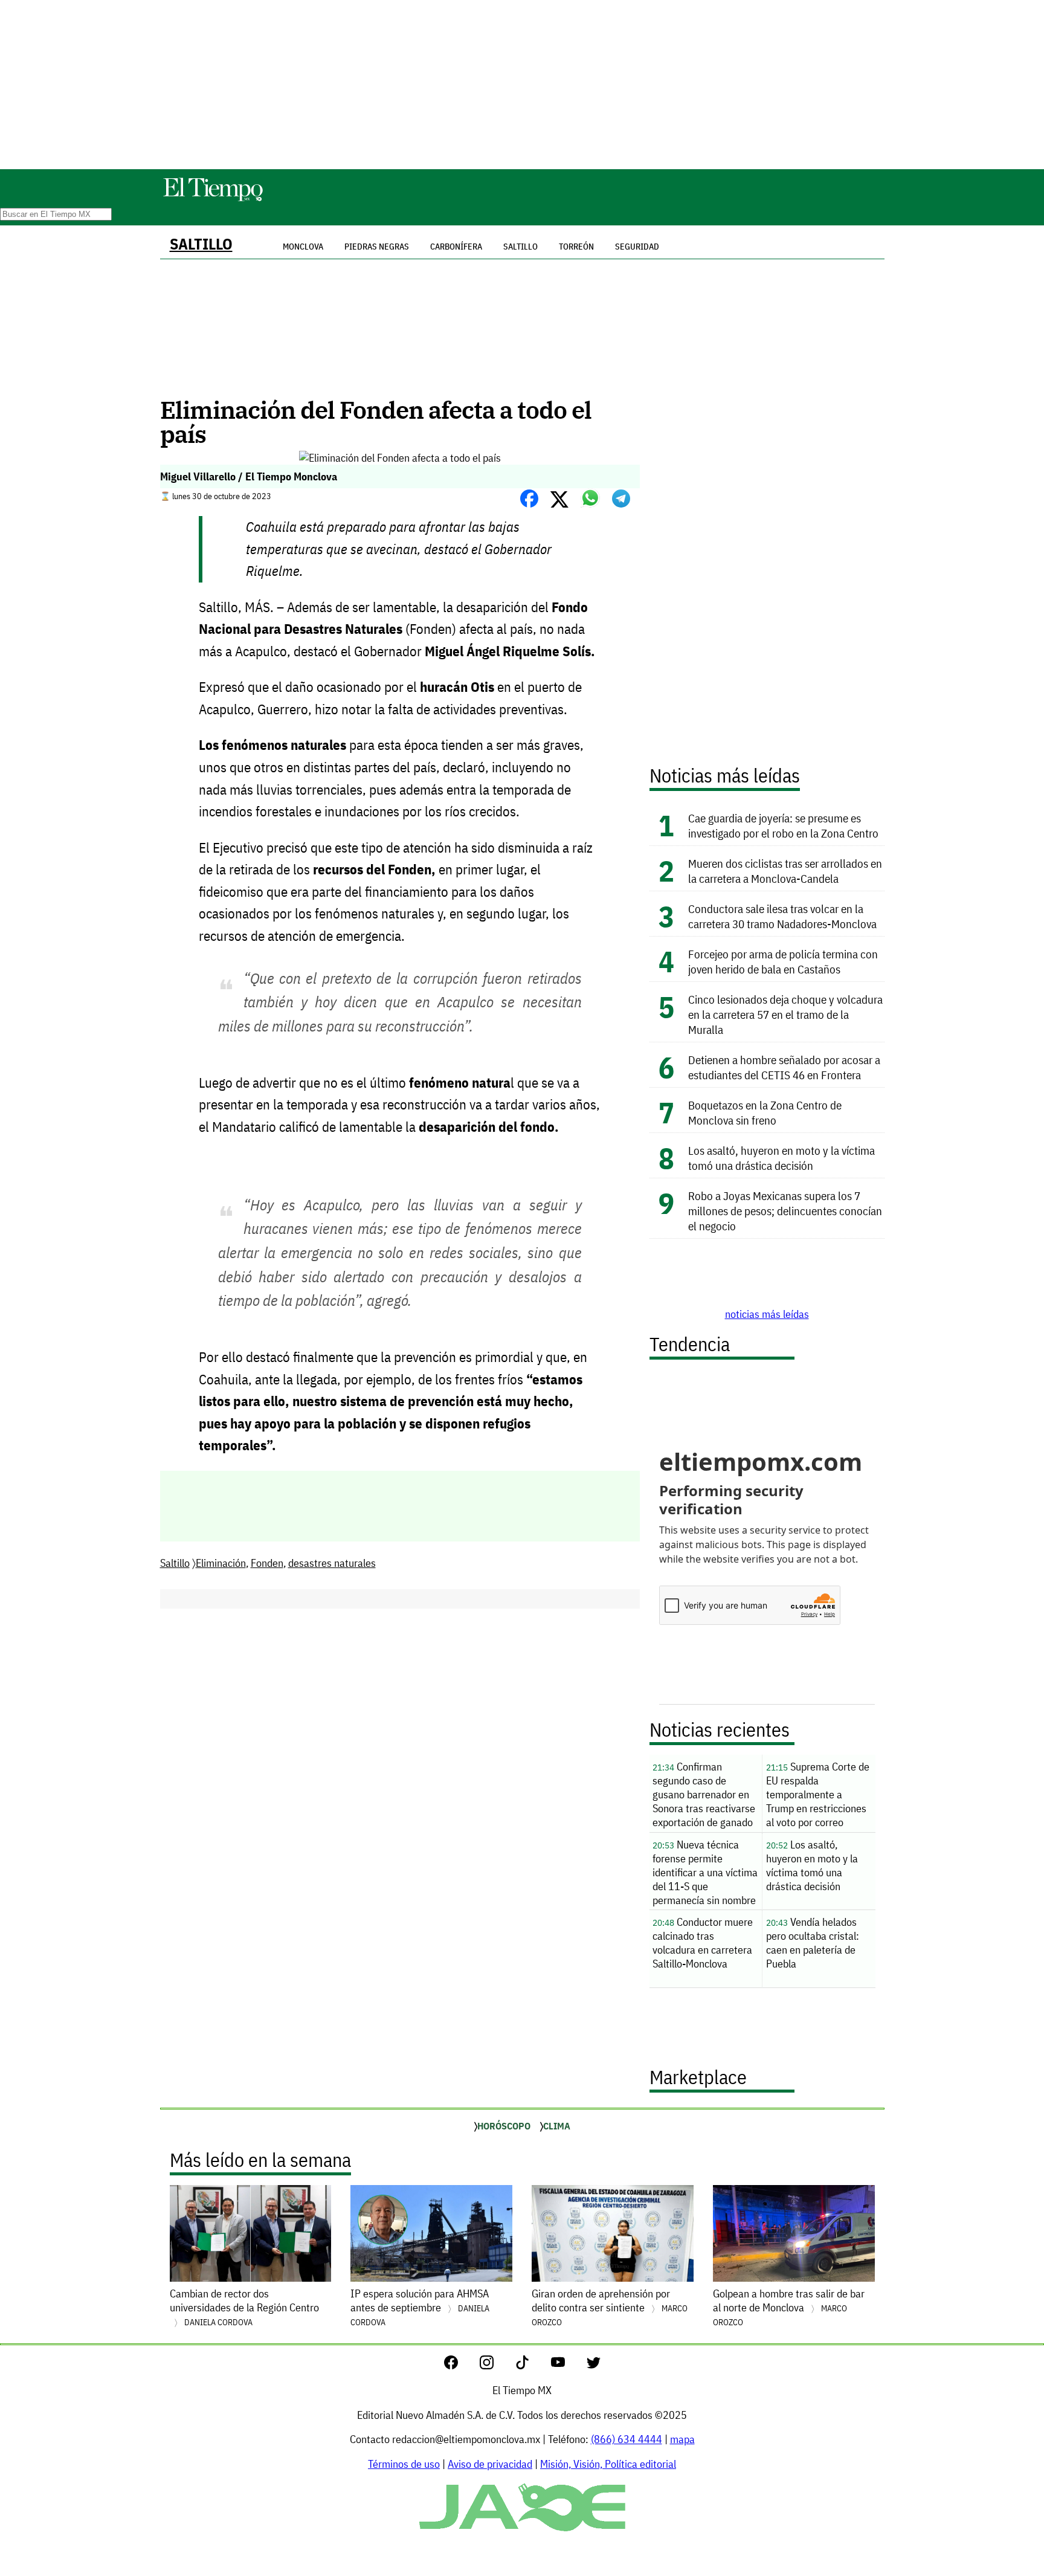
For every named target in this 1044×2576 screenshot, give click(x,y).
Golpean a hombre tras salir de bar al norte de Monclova (789, 2307)
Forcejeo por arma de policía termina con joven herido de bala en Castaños (783, 961)
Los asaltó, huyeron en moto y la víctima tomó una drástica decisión (781, 1158)
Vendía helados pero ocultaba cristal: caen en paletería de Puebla (813, 1943)
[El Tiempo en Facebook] (461, 2365)
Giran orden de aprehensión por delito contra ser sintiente (610, 2307)
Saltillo (201, 244)
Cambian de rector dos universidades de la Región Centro (244, 2307)
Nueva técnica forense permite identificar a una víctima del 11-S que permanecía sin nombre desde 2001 (705, 1874)
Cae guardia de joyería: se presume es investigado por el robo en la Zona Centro (785, 825)
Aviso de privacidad (490, 2464)
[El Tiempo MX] (213, 199)
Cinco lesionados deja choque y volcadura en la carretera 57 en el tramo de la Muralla (785, 1014)
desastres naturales (332, 1563)
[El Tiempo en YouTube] (568, 2365)
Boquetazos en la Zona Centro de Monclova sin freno (765, 1112)
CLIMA (557, 2126)
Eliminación (221, 1563)
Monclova (303, 247)
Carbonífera (456, 247)
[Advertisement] (522, 85)
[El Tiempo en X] (594, 2365)
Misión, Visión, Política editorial (608, 2464)
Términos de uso (404, 2464)
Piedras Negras (377, 247)
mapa (682, 2439)
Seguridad (637, 247)
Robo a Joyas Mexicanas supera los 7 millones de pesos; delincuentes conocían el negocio (785, 1211)
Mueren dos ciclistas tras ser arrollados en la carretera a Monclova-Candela (785, 871)
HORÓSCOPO (504, 2126)
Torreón (576, 247)
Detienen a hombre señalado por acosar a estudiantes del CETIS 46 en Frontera (784, 1067)
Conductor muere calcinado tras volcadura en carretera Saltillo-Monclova (703, 1943)
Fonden (267, 1563)
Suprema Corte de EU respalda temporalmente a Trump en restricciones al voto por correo (818, 1794)
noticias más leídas (767, 1314)
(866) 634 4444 (627, 2439)
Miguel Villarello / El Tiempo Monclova (249, 476)
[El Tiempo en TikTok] (532, 2365)
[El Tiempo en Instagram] (496, 2365)
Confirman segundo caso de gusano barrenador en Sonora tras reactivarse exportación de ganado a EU (704, 1796)
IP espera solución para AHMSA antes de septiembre (420, 2307)
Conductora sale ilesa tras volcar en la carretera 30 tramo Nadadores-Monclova (782, 916)
